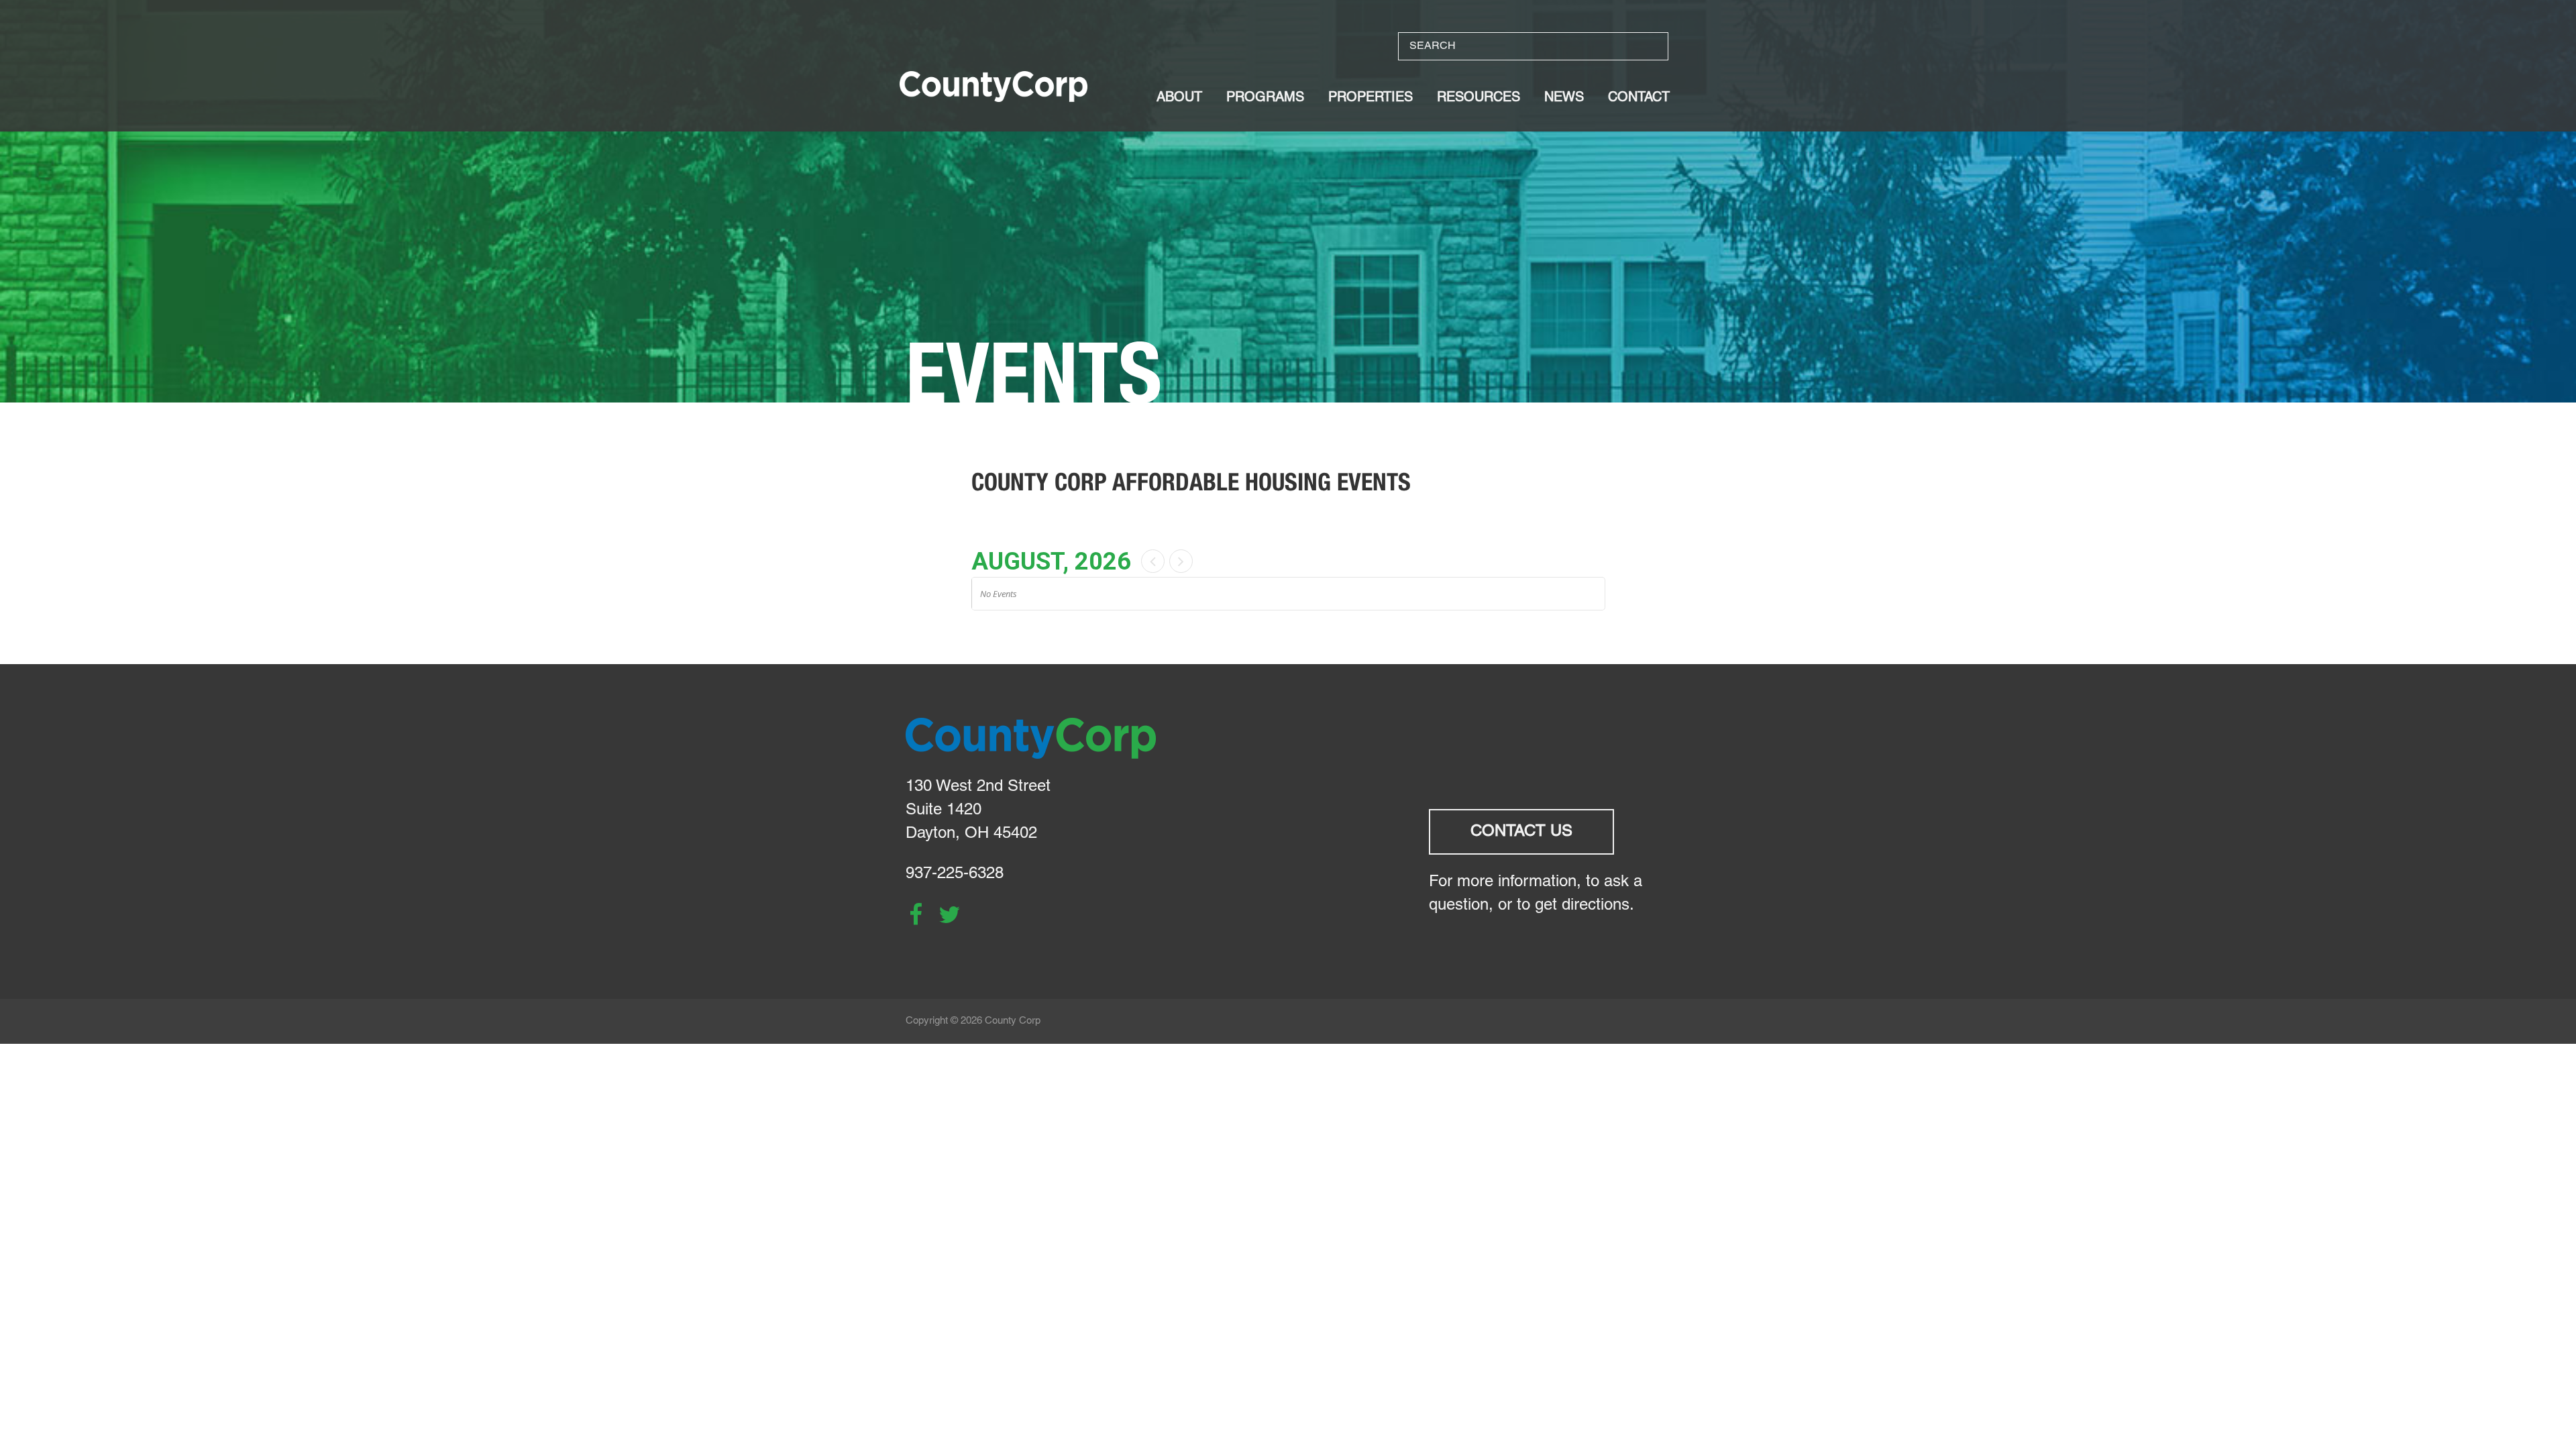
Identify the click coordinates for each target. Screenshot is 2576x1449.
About (1179, 98)
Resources (1479, 98)
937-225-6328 (955, 874)
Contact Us (1521, 832)
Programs (1265, 98)
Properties (1371, 98)
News (1564, 98)
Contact (1639, 98)
